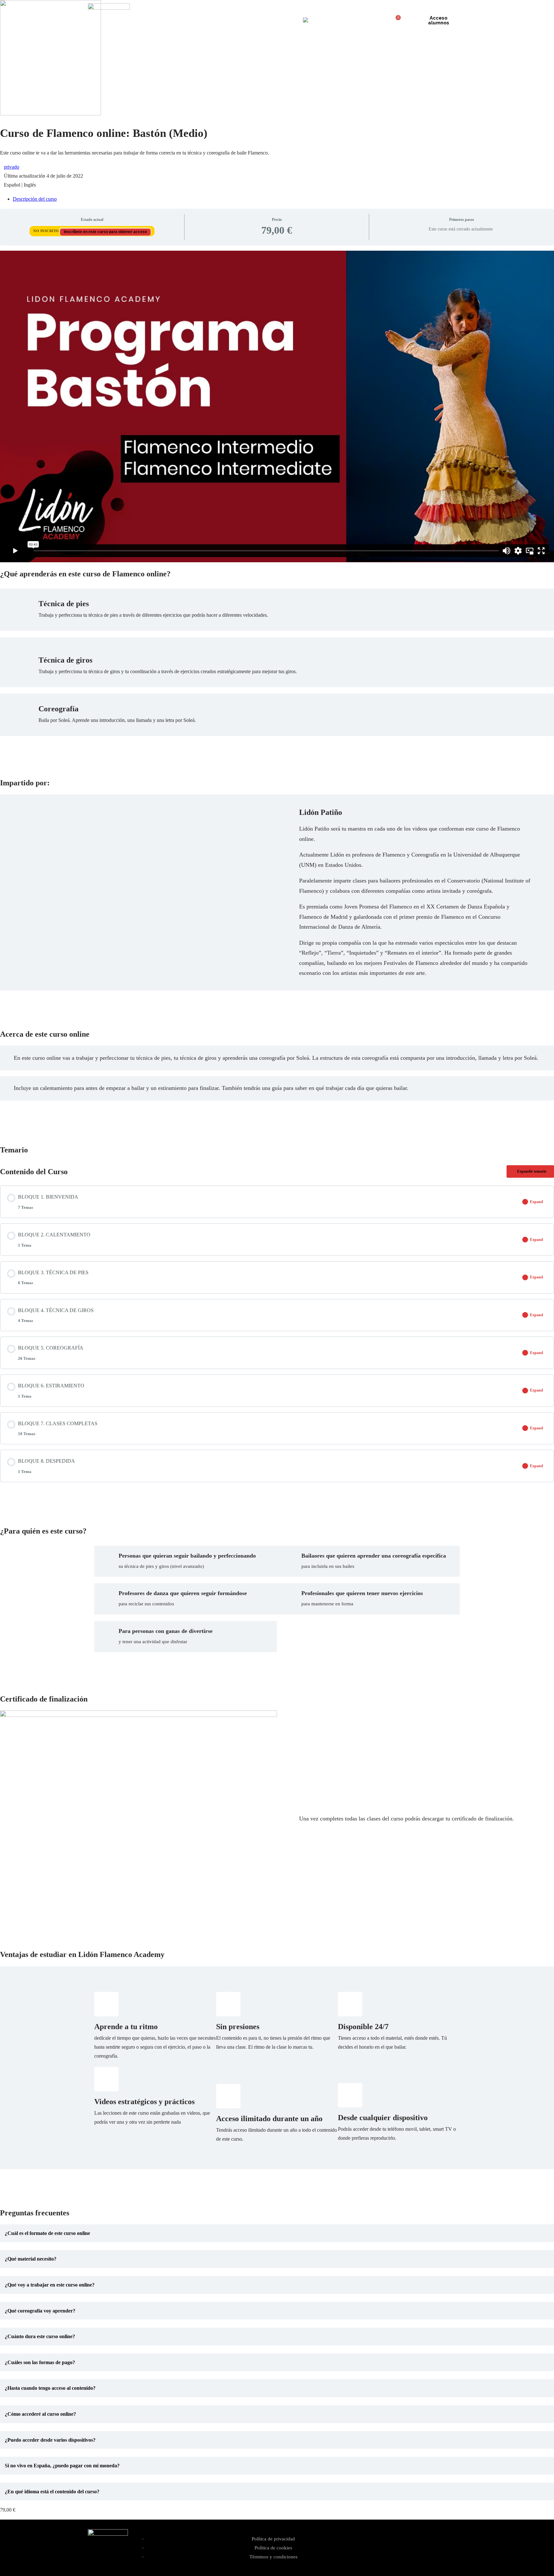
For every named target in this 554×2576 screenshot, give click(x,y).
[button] (277, 2233)
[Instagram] (418, 2547)
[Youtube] (456, 2547)
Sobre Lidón (183, 20)
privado (12, 167)
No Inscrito (47, 231)
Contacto (287, 20)
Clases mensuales (254, 20)
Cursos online (216, 20)
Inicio (158, 20)
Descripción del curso (35, 199)
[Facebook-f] (437, 2547)
